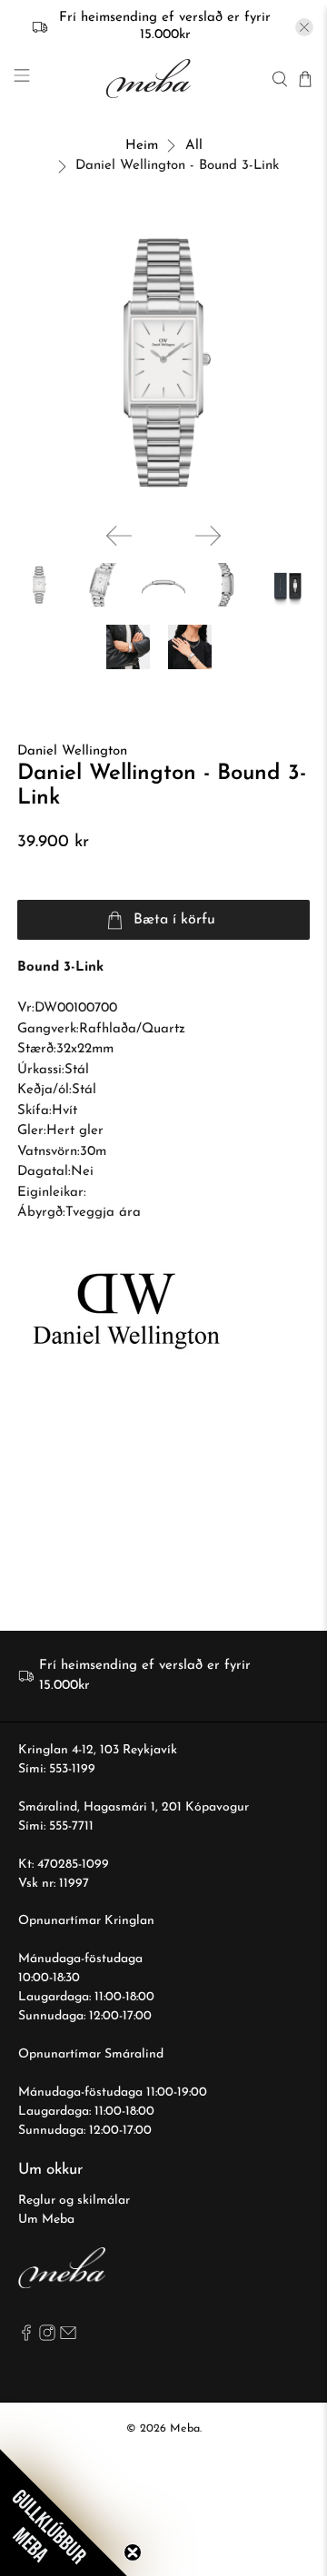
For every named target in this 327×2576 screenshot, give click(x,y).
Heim (142, 146)
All (194, 146)
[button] (64, 2512)
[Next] (208, 536)
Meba (185, 2429)
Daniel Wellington (72, 751)
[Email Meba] (68, 2338)
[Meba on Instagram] (47, 2338)
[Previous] (119, 536)
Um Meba (46, 2220)
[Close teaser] (133, 2552)
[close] (304, 27)
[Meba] (151, 79)
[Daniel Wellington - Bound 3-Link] (163, 362)
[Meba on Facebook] (26, 2338)
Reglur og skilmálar (74, 2201)
